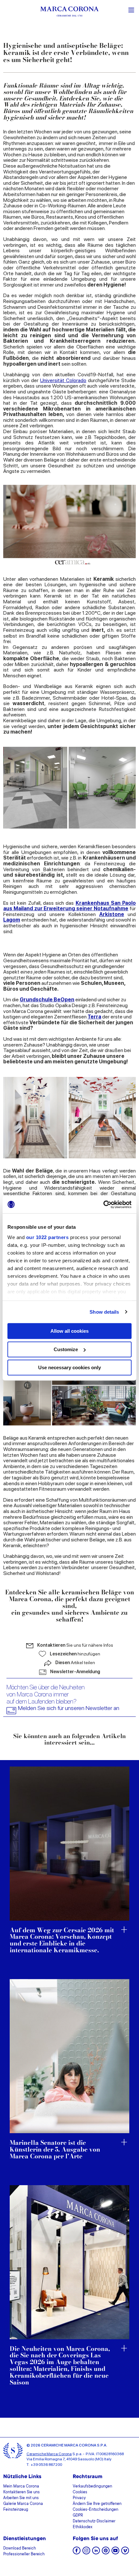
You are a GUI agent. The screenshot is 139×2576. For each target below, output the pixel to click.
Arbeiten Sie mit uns (21, 2498)
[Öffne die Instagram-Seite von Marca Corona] (86, 2553)
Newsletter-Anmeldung (75, 1672)
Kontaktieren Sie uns (21, 2492)
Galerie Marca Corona (23, 2504)
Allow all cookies (69, 1331)
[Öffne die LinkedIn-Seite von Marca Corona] (96, 2553)
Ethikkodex (83, 2527)
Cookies (80, 2492)
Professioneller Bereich (24, 2554)
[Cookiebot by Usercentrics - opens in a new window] (103, 1205)
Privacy (79, 2498)
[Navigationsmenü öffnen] (131, 9)
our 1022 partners (48, 1237)
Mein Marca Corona (21, 2487)
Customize (66, 1349)
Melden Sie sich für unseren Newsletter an (69, 1708)
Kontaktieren (75, 1645)
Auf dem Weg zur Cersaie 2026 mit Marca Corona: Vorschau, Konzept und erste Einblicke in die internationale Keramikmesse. (62, 1941)
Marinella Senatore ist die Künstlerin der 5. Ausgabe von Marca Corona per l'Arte (55, 2150)
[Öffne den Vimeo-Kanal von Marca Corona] (125, 2553)
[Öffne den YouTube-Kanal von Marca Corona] (115, 2553)
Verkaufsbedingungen (92, 2487)
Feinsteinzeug (16, 2510)
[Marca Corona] (69, 12)
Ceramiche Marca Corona (49, 2454)
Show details (104, 1312)
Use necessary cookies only (69, 1367)
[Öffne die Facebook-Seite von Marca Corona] (77, 2553)
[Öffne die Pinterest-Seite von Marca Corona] (106, 2553)
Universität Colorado (63, 380)
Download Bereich (20, 2549)
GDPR (78, 2516)
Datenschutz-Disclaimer (94, 2521)
